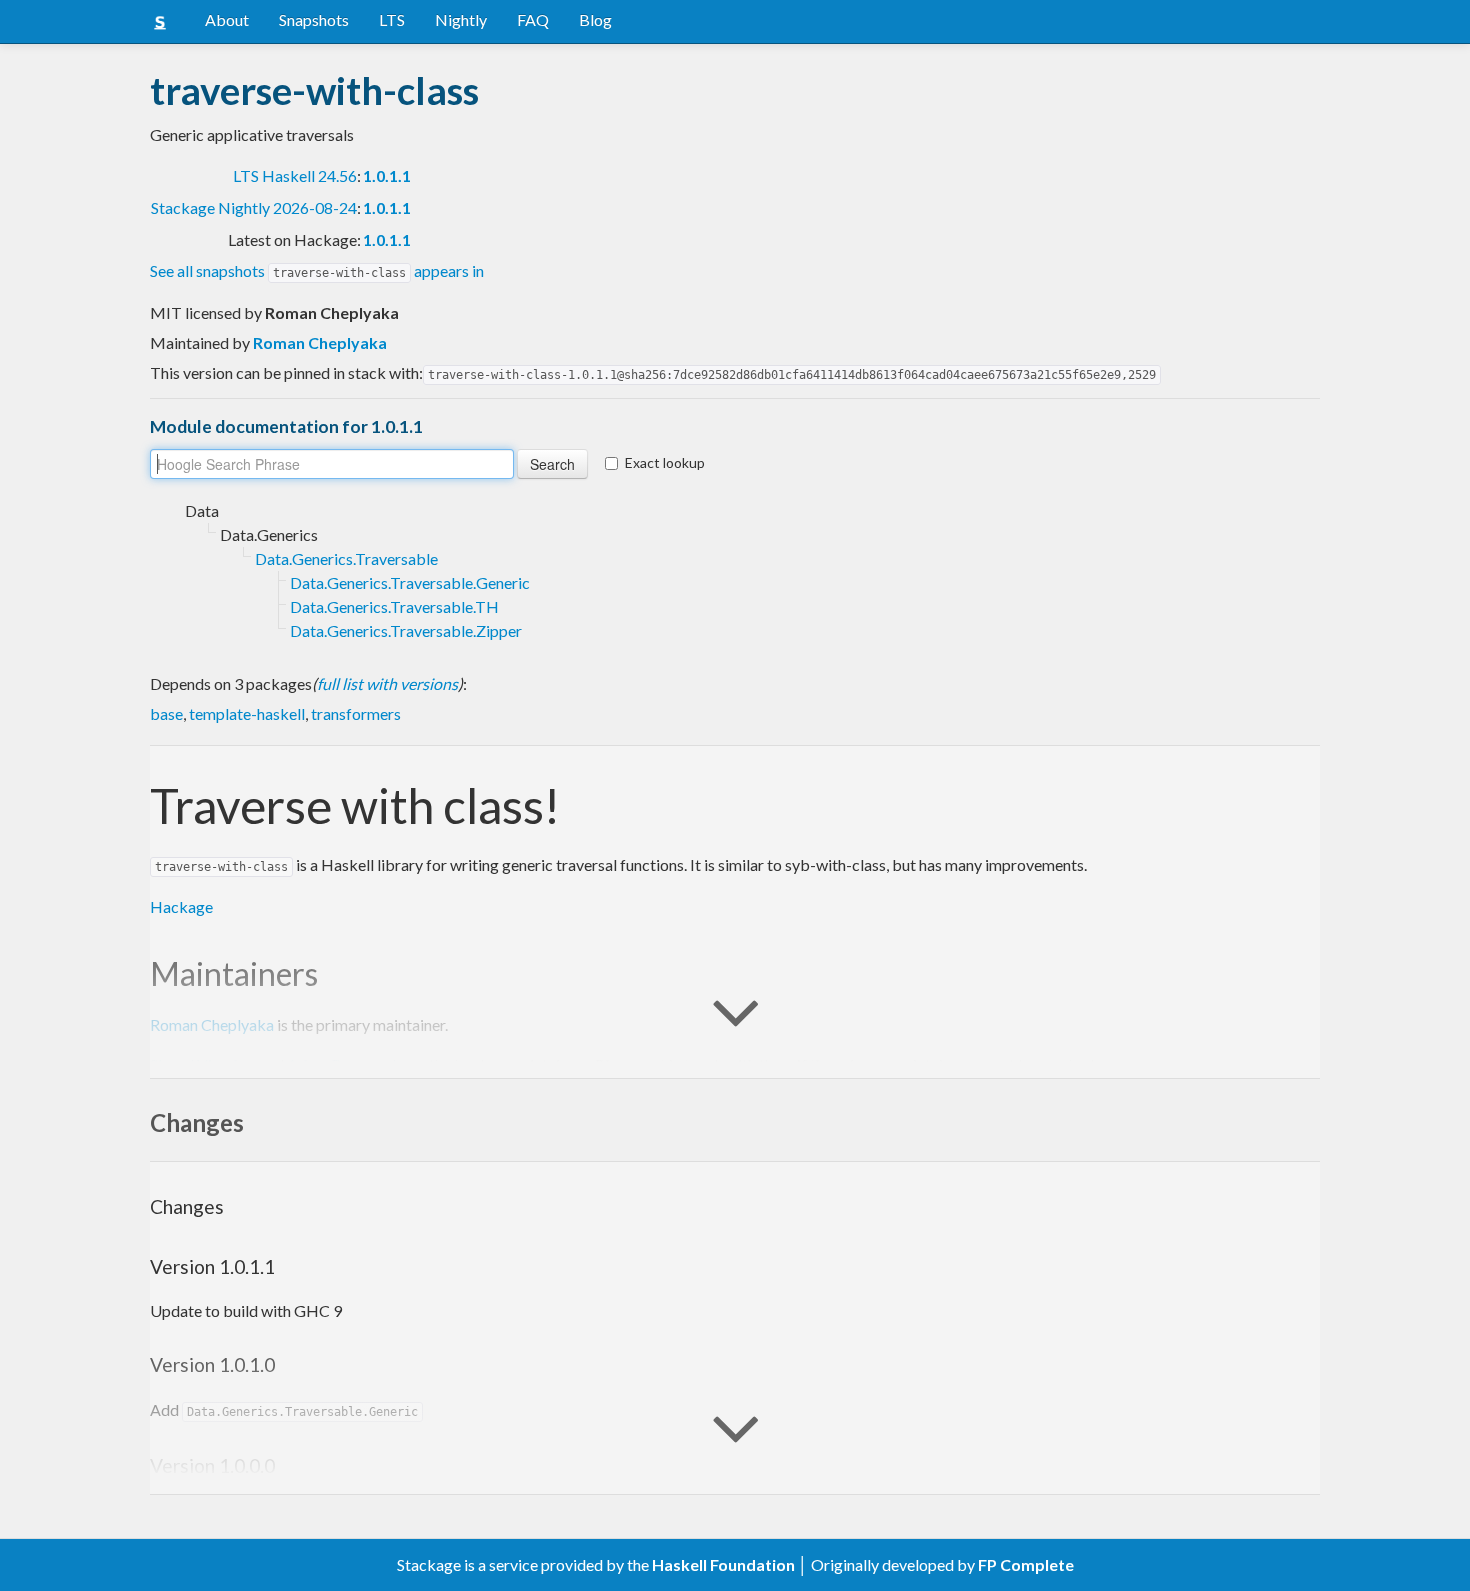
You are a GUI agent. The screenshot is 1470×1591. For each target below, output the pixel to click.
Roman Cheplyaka (320, 342)
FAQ (533, 19)
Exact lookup (665, 462)
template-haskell (247, 713)
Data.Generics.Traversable (346, 558)
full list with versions (387, 683)
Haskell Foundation (723, 1564)
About (227, 19)
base (166, 713)
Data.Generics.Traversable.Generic (410, 582)
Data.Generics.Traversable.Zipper (406, 630)
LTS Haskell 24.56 (295, 175)
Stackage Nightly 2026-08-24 (254, 207)
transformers (356, 713)
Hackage (181, 906)
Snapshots (314, 19)
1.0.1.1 (387, 175)
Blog (595, 19)
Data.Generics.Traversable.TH (394, 606)
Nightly (461, 19)
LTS (392, 19)
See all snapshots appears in (317, 270)
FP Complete (1026, 1564)
